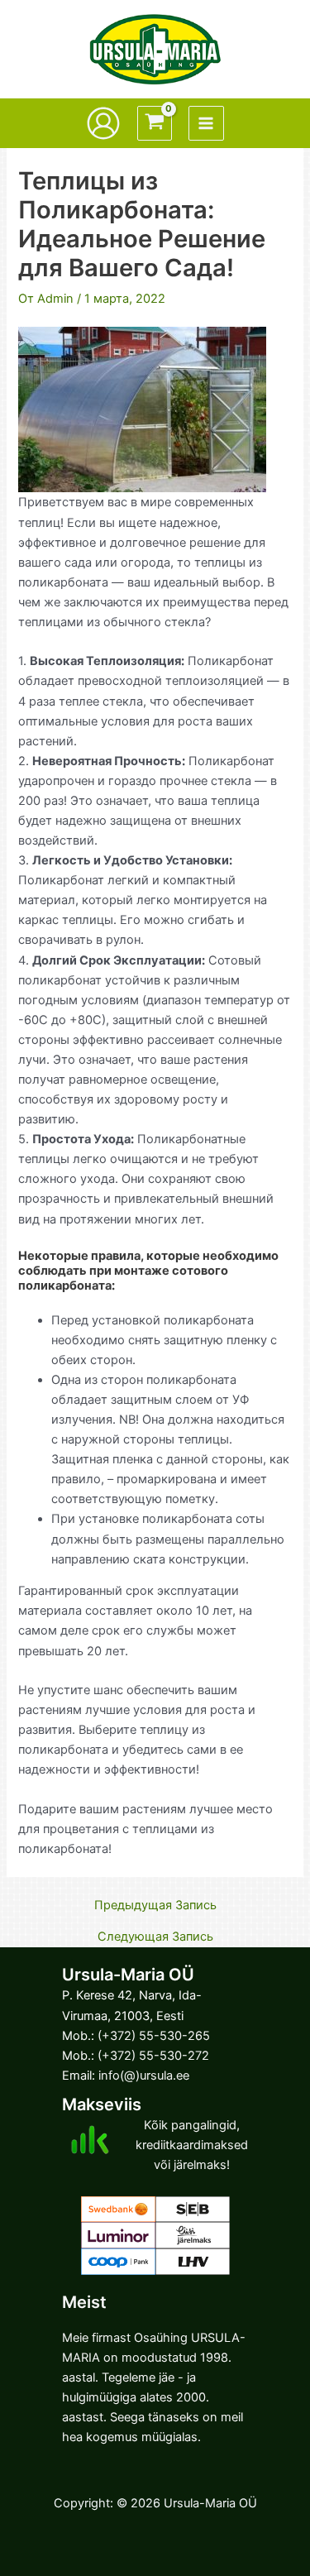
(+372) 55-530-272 (153, 2056)
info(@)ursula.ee (144, 2076)
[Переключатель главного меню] (206, 123)
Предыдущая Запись (155, 1906)
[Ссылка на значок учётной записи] (103, 123)
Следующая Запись (155, 1937)
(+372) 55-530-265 (154, 2036)
